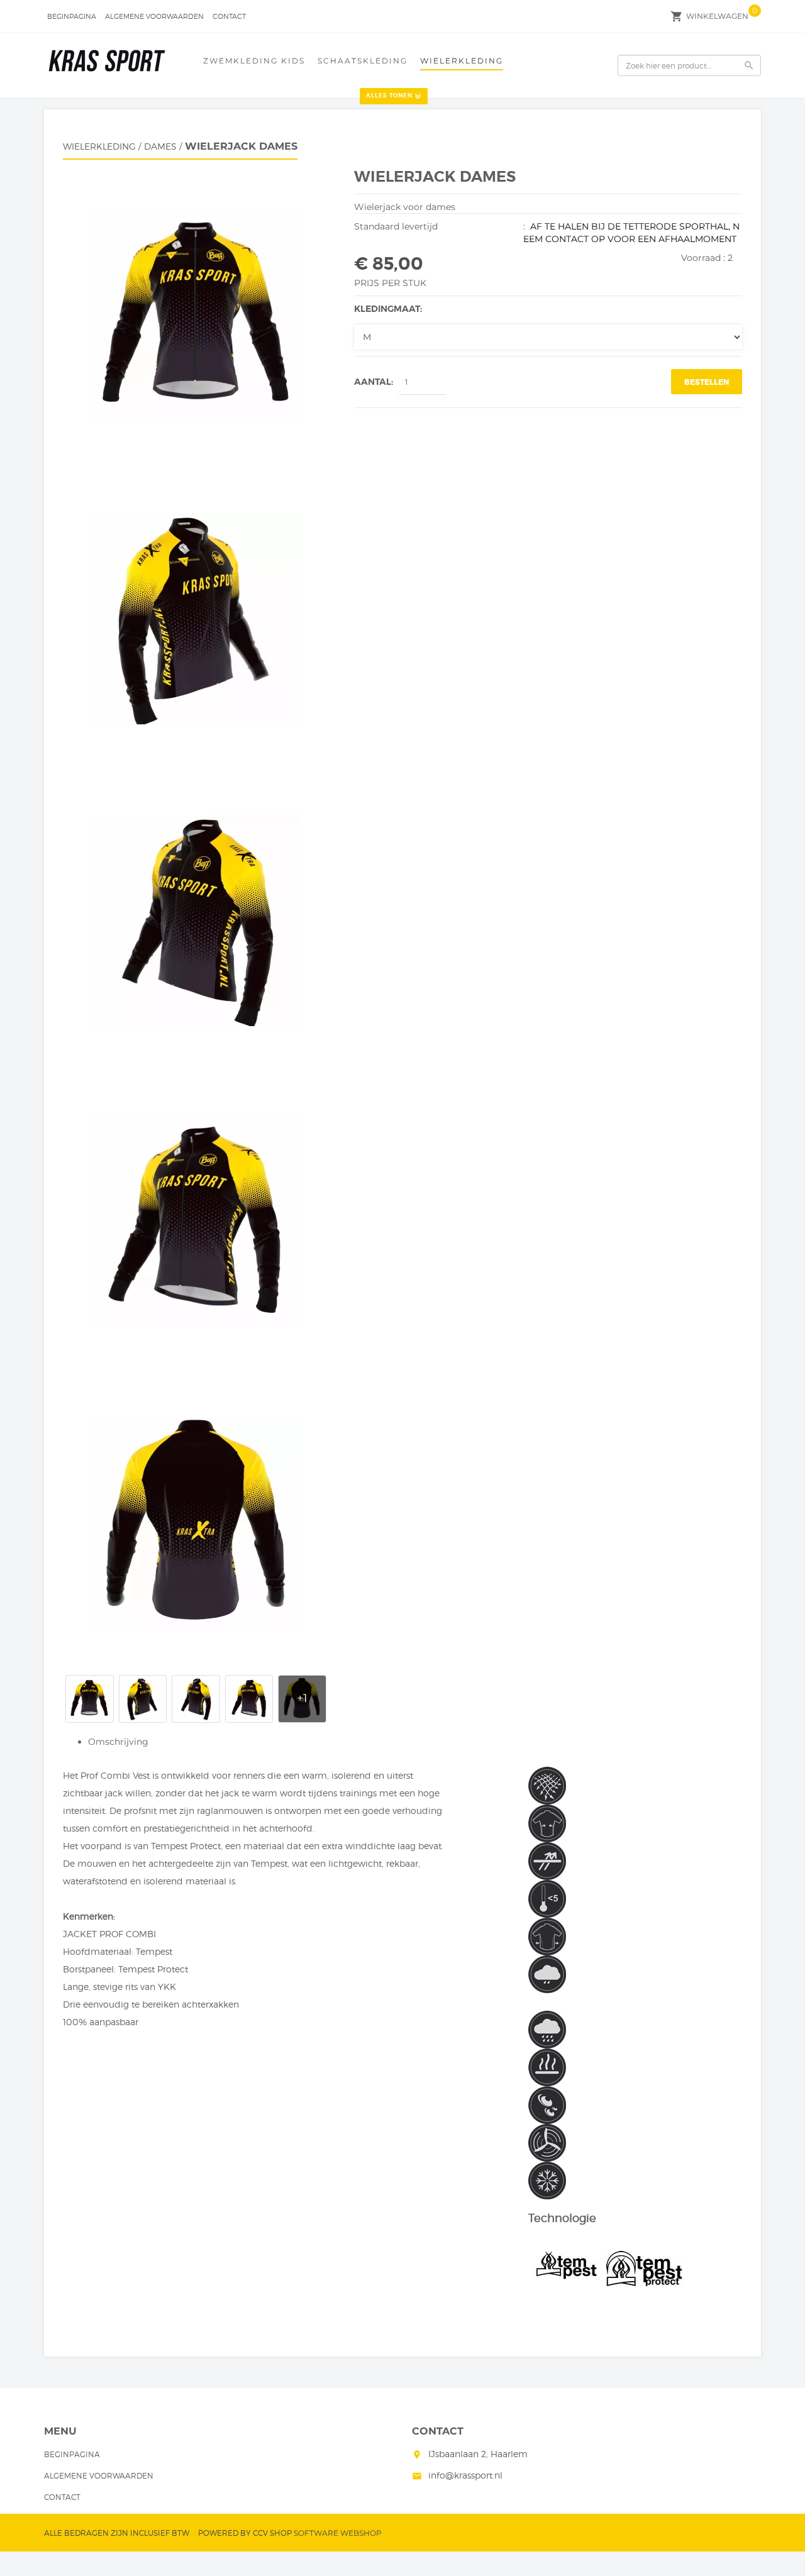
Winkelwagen (717, 16)
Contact (229, 16)
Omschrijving (118, 1742)
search (749, 65)
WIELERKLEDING (462, 61)
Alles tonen (389, 96)
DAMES (160, 146)
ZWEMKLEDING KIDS (254, 61)
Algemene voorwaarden (154, 16)
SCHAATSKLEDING (363, 61)
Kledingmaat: (388, 309)
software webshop (338, 2533)
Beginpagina (72, 16)
